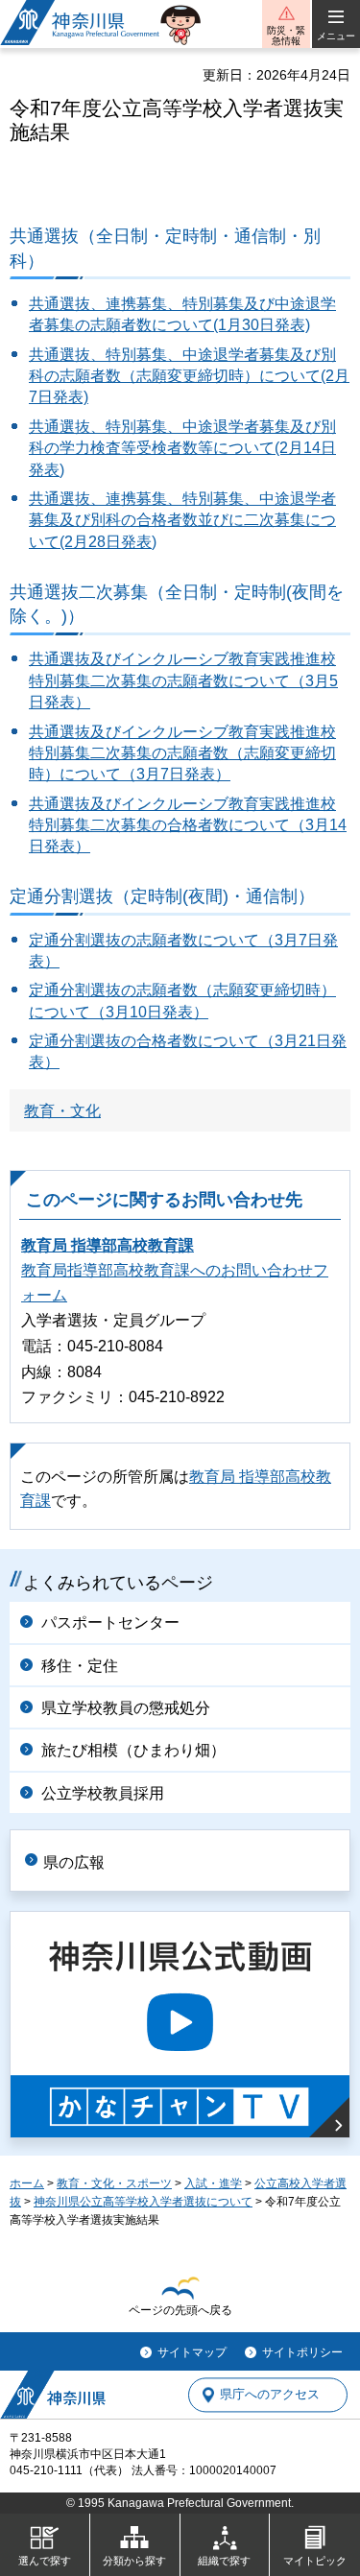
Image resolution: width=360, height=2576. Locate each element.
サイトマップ (192, 2352)
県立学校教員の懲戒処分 (126, 1708)
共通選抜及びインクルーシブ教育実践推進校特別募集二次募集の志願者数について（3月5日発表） (183, 680)
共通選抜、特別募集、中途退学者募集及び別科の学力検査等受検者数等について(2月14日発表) (182, 448)
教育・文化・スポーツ (114, 2183)
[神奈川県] (53, 2395)
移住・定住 (80, 1666)
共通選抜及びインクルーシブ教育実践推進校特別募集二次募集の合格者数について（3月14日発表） (188, 825)
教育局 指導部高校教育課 (108, 1245)
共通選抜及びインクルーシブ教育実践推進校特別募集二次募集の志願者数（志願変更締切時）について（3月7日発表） (182, 753)
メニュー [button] (336, 36)
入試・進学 (213, 2183)
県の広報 (74, 1862)
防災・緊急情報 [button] (286, 36)
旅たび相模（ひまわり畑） (133, 1750)
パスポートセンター (110, 1622)
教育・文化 (62, 1111)
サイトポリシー (302, 2352)
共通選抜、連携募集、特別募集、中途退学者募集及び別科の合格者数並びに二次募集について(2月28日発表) (182, 520)
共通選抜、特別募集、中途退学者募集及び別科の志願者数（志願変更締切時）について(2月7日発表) (189, 376)
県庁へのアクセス (270, 2395)
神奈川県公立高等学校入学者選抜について (143, 2202)
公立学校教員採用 (103, 1793)
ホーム (27, 2183)
